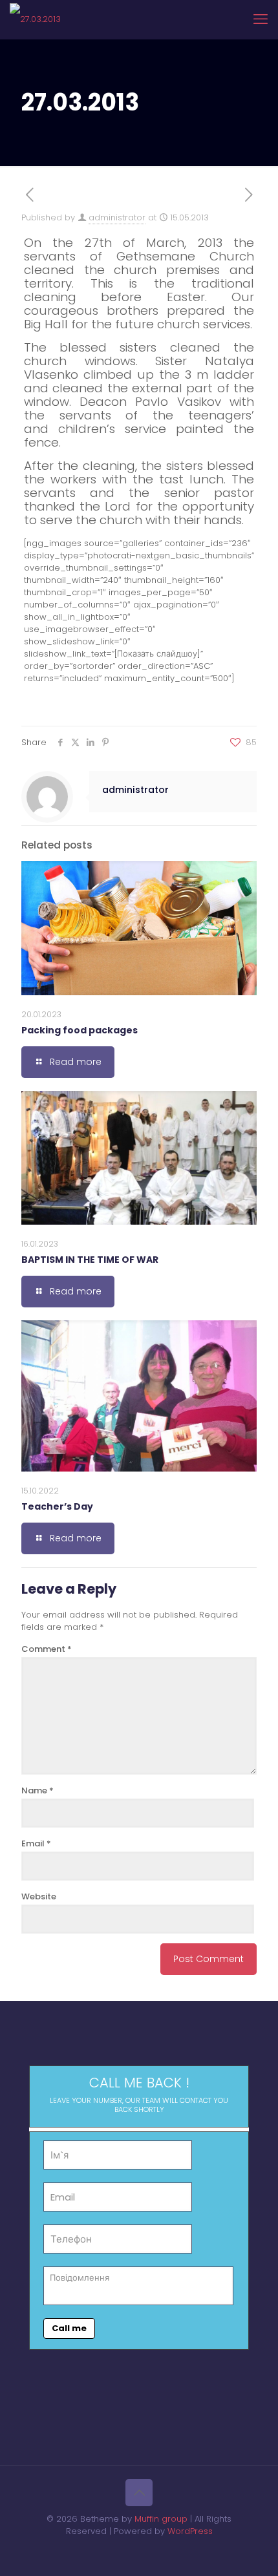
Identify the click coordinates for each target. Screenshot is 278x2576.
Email (36, 1843)
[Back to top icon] (139, 2493)
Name (37, 1790)
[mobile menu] (261, 19)
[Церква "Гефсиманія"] (35, 19)
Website (39, 1896)
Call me (69, 2328)
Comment (47, 1649)
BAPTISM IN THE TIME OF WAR (90, 1260)
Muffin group (161, 2519)
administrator (117, 217)
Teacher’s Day (57, 1506)
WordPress (190, 2531)
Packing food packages (80, 1030)
